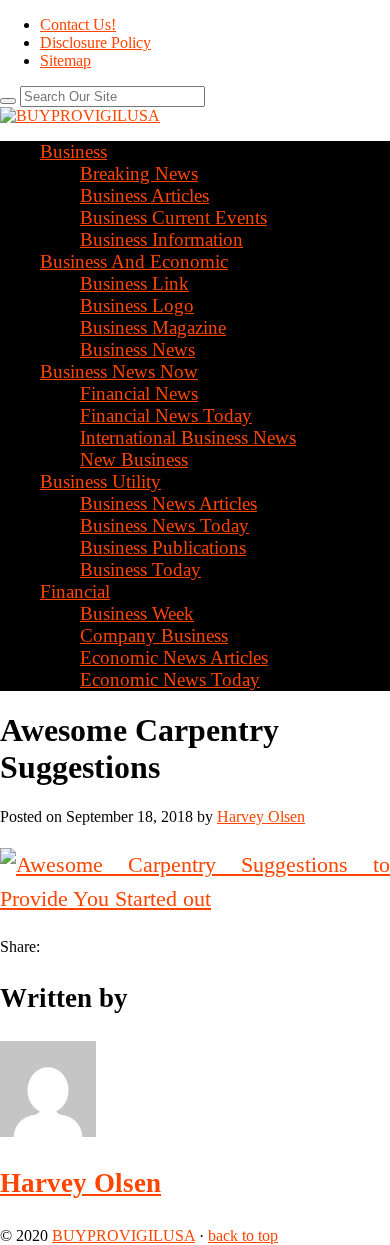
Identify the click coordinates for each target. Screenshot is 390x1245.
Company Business (154, 635)
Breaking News (139, 173)
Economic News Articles (174, 657)
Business (73, 151)
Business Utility (100, 481)
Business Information (161, 239)
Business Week (137, 613)
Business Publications (163, 547)
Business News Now (119, 371)
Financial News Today (166, 415)
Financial (75, 591)
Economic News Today (170, 679)
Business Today (140, 569)
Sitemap (65, 60)
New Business (134, 459)
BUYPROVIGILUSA (123, 1235)
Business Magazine (153, 327)
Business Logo (137, 305)
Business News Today (164, 525)
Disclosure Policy (95, 42)
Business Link (134, 283)
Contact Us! (78, 24)
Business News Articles (168, 503)
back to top (243, 1235)
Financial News (139, 393)
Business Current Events (173, 217)
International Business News (188, 437)
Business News (137, 349)
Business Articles (144, 195)
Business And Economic (134, 261)
